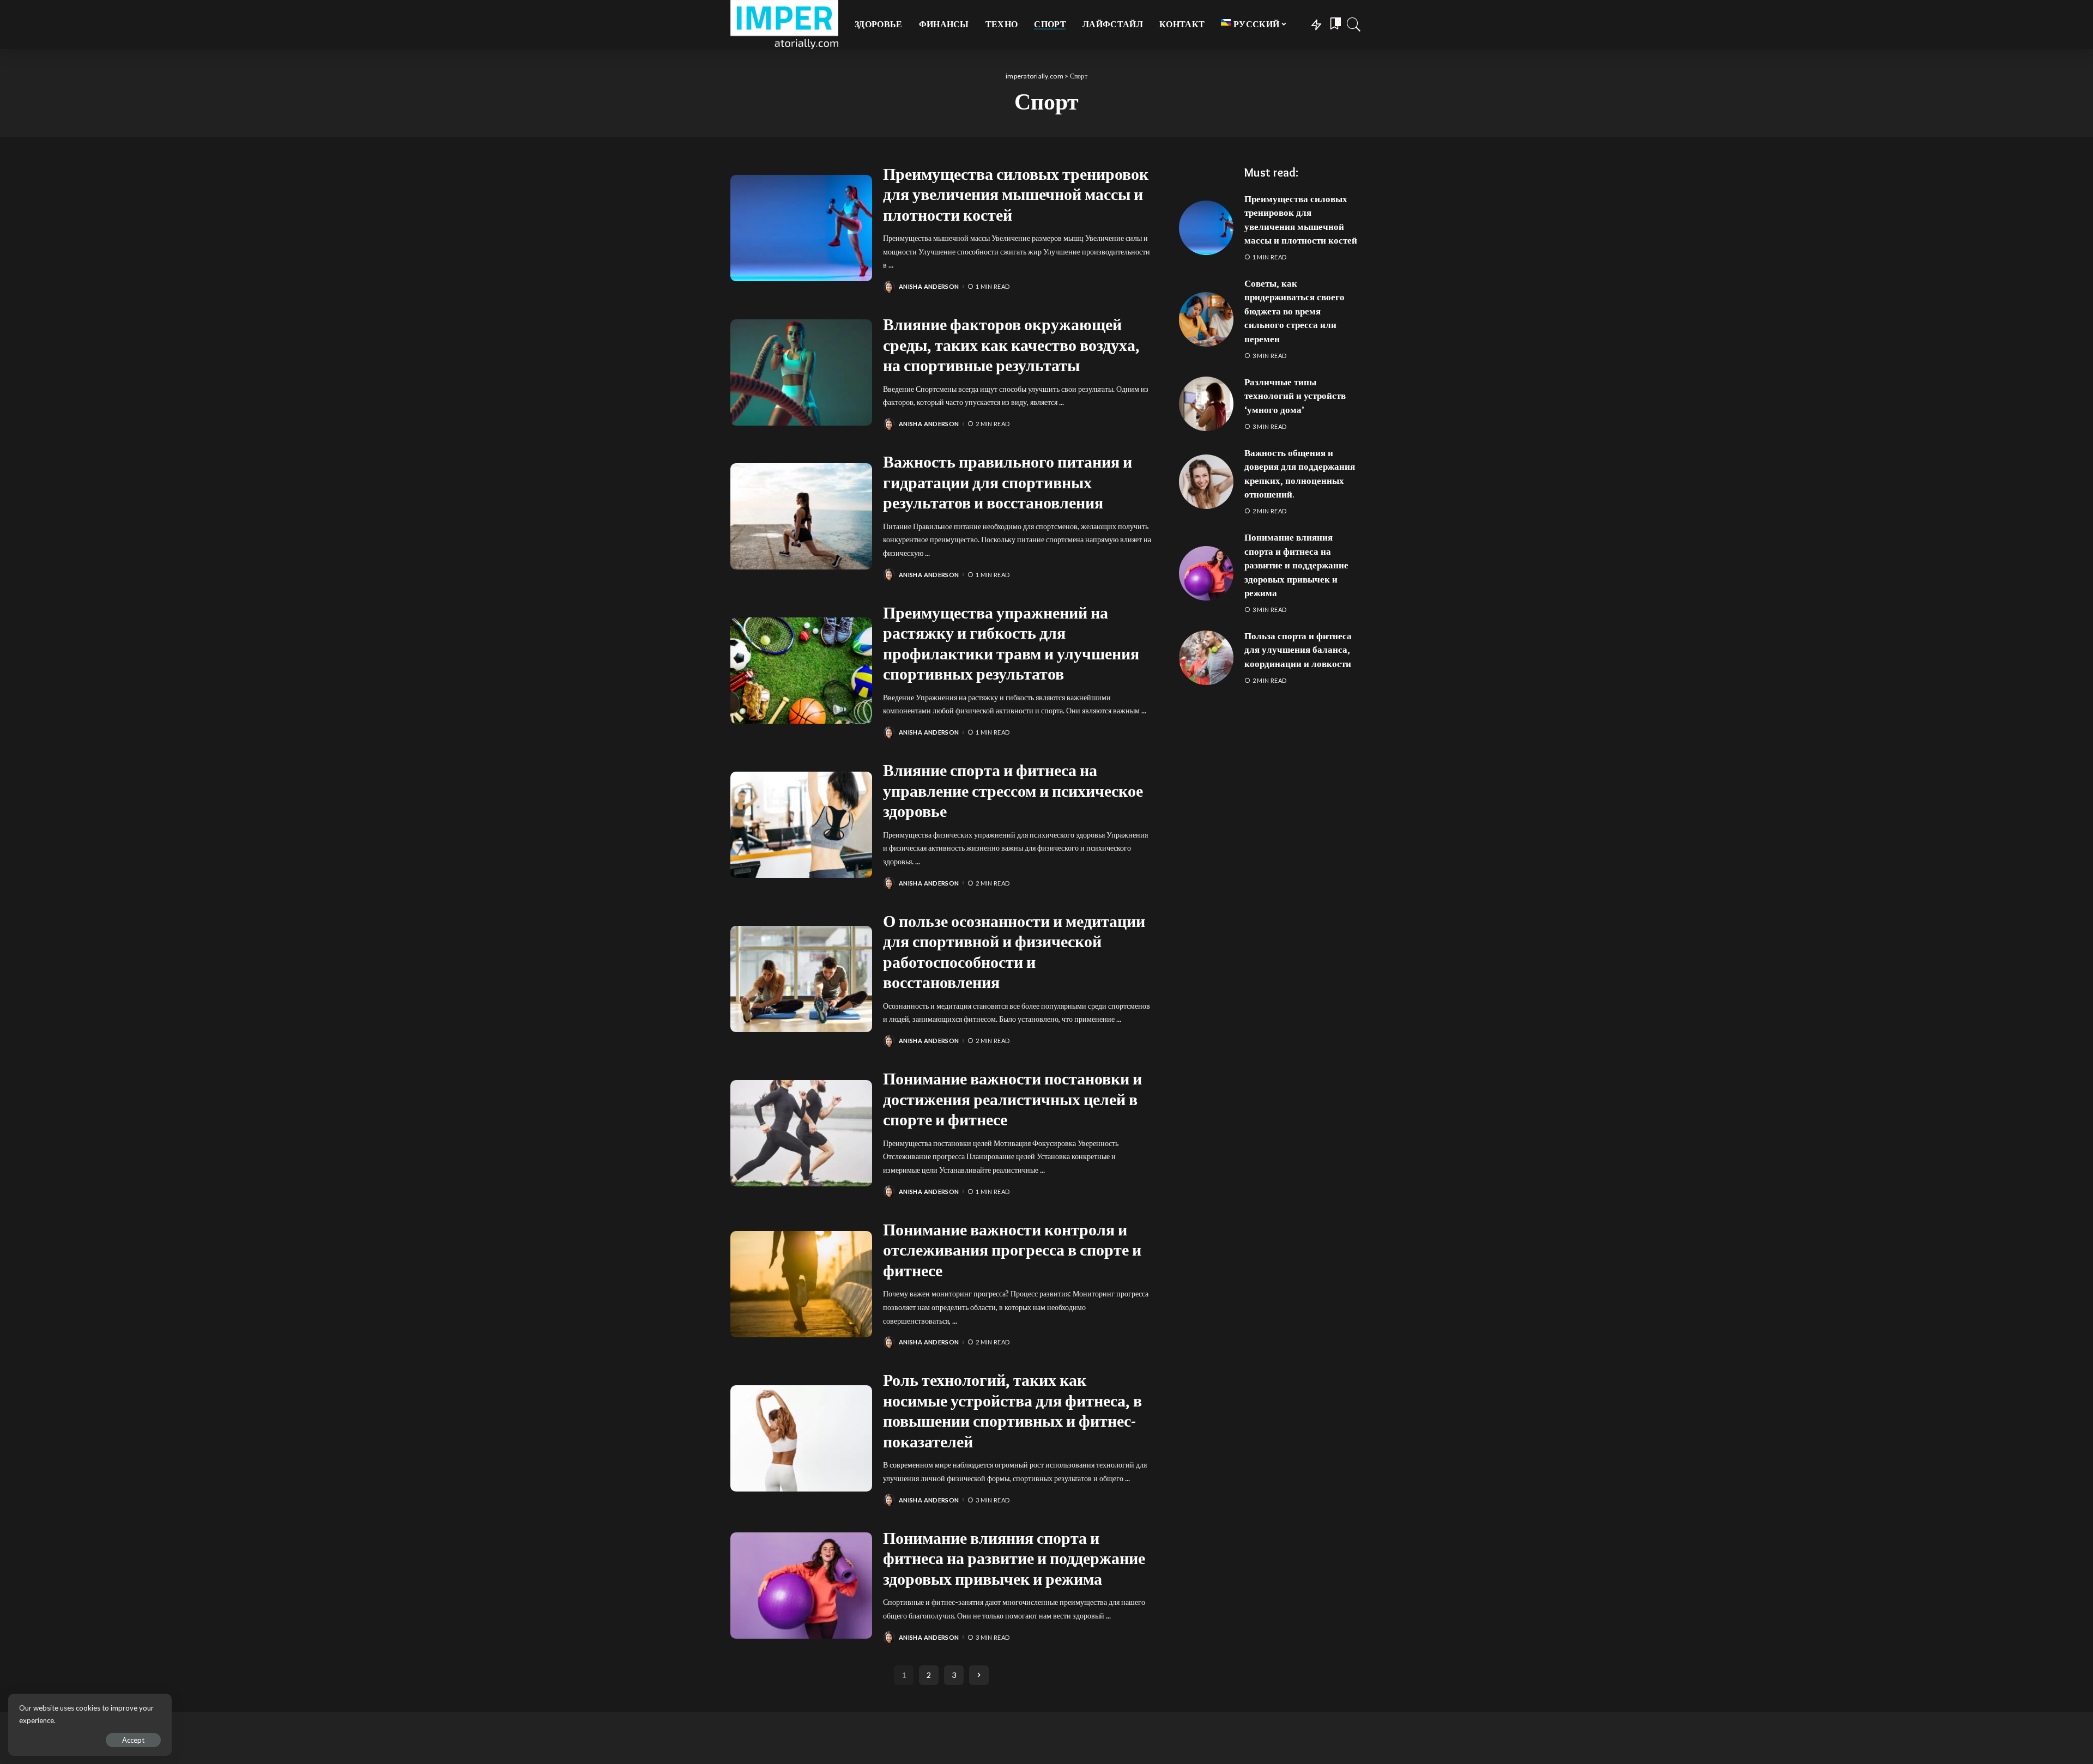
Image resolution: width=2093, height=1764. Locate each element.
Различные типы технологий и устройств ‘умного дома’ (1295, 396)
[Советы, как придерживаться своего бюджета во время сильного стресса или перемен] (1206, 319)
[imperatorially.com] (784, 25)
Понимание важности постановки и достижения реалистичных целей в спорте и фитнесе (1012, 1099)
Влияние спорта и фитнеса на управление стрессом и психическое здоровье (1013, 791)
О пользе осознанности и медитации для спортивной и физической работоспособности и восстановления (1014, 952)
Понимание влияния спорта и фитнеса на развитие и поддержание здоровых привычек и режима (1014, 1559)
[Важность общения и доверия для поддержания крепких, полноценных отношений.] (1206, 482)
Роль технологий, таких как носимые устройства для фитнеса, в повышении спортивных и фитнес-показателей (1012, 1411)
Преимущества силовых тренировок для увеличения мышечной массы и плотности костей (1016, 195)
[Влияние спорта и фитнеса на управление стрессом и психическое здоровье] (801, 825)
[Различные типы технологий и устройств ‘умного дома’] (1206, 404)
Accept (133, 1740)
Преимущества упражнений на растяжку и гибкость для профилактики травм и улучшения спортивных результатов (1011, 644)
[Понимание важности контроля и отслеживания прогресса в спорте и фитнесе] (801, 1284)
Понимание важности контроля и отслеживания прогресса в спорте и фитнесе (1012, 1250)
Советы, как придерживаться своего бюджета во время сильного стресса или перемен (1294, 311)
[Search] (1354, 25)
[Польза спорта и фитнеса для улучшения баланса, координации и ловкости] (1206, 658)
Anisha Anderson (929, 286)
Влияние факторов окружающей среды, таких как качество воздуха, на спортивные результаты (1011, 345)
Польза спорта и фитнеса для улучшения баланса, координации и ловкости (1298, 650)
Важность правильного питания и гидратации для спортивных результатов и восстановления (1008, 482)
